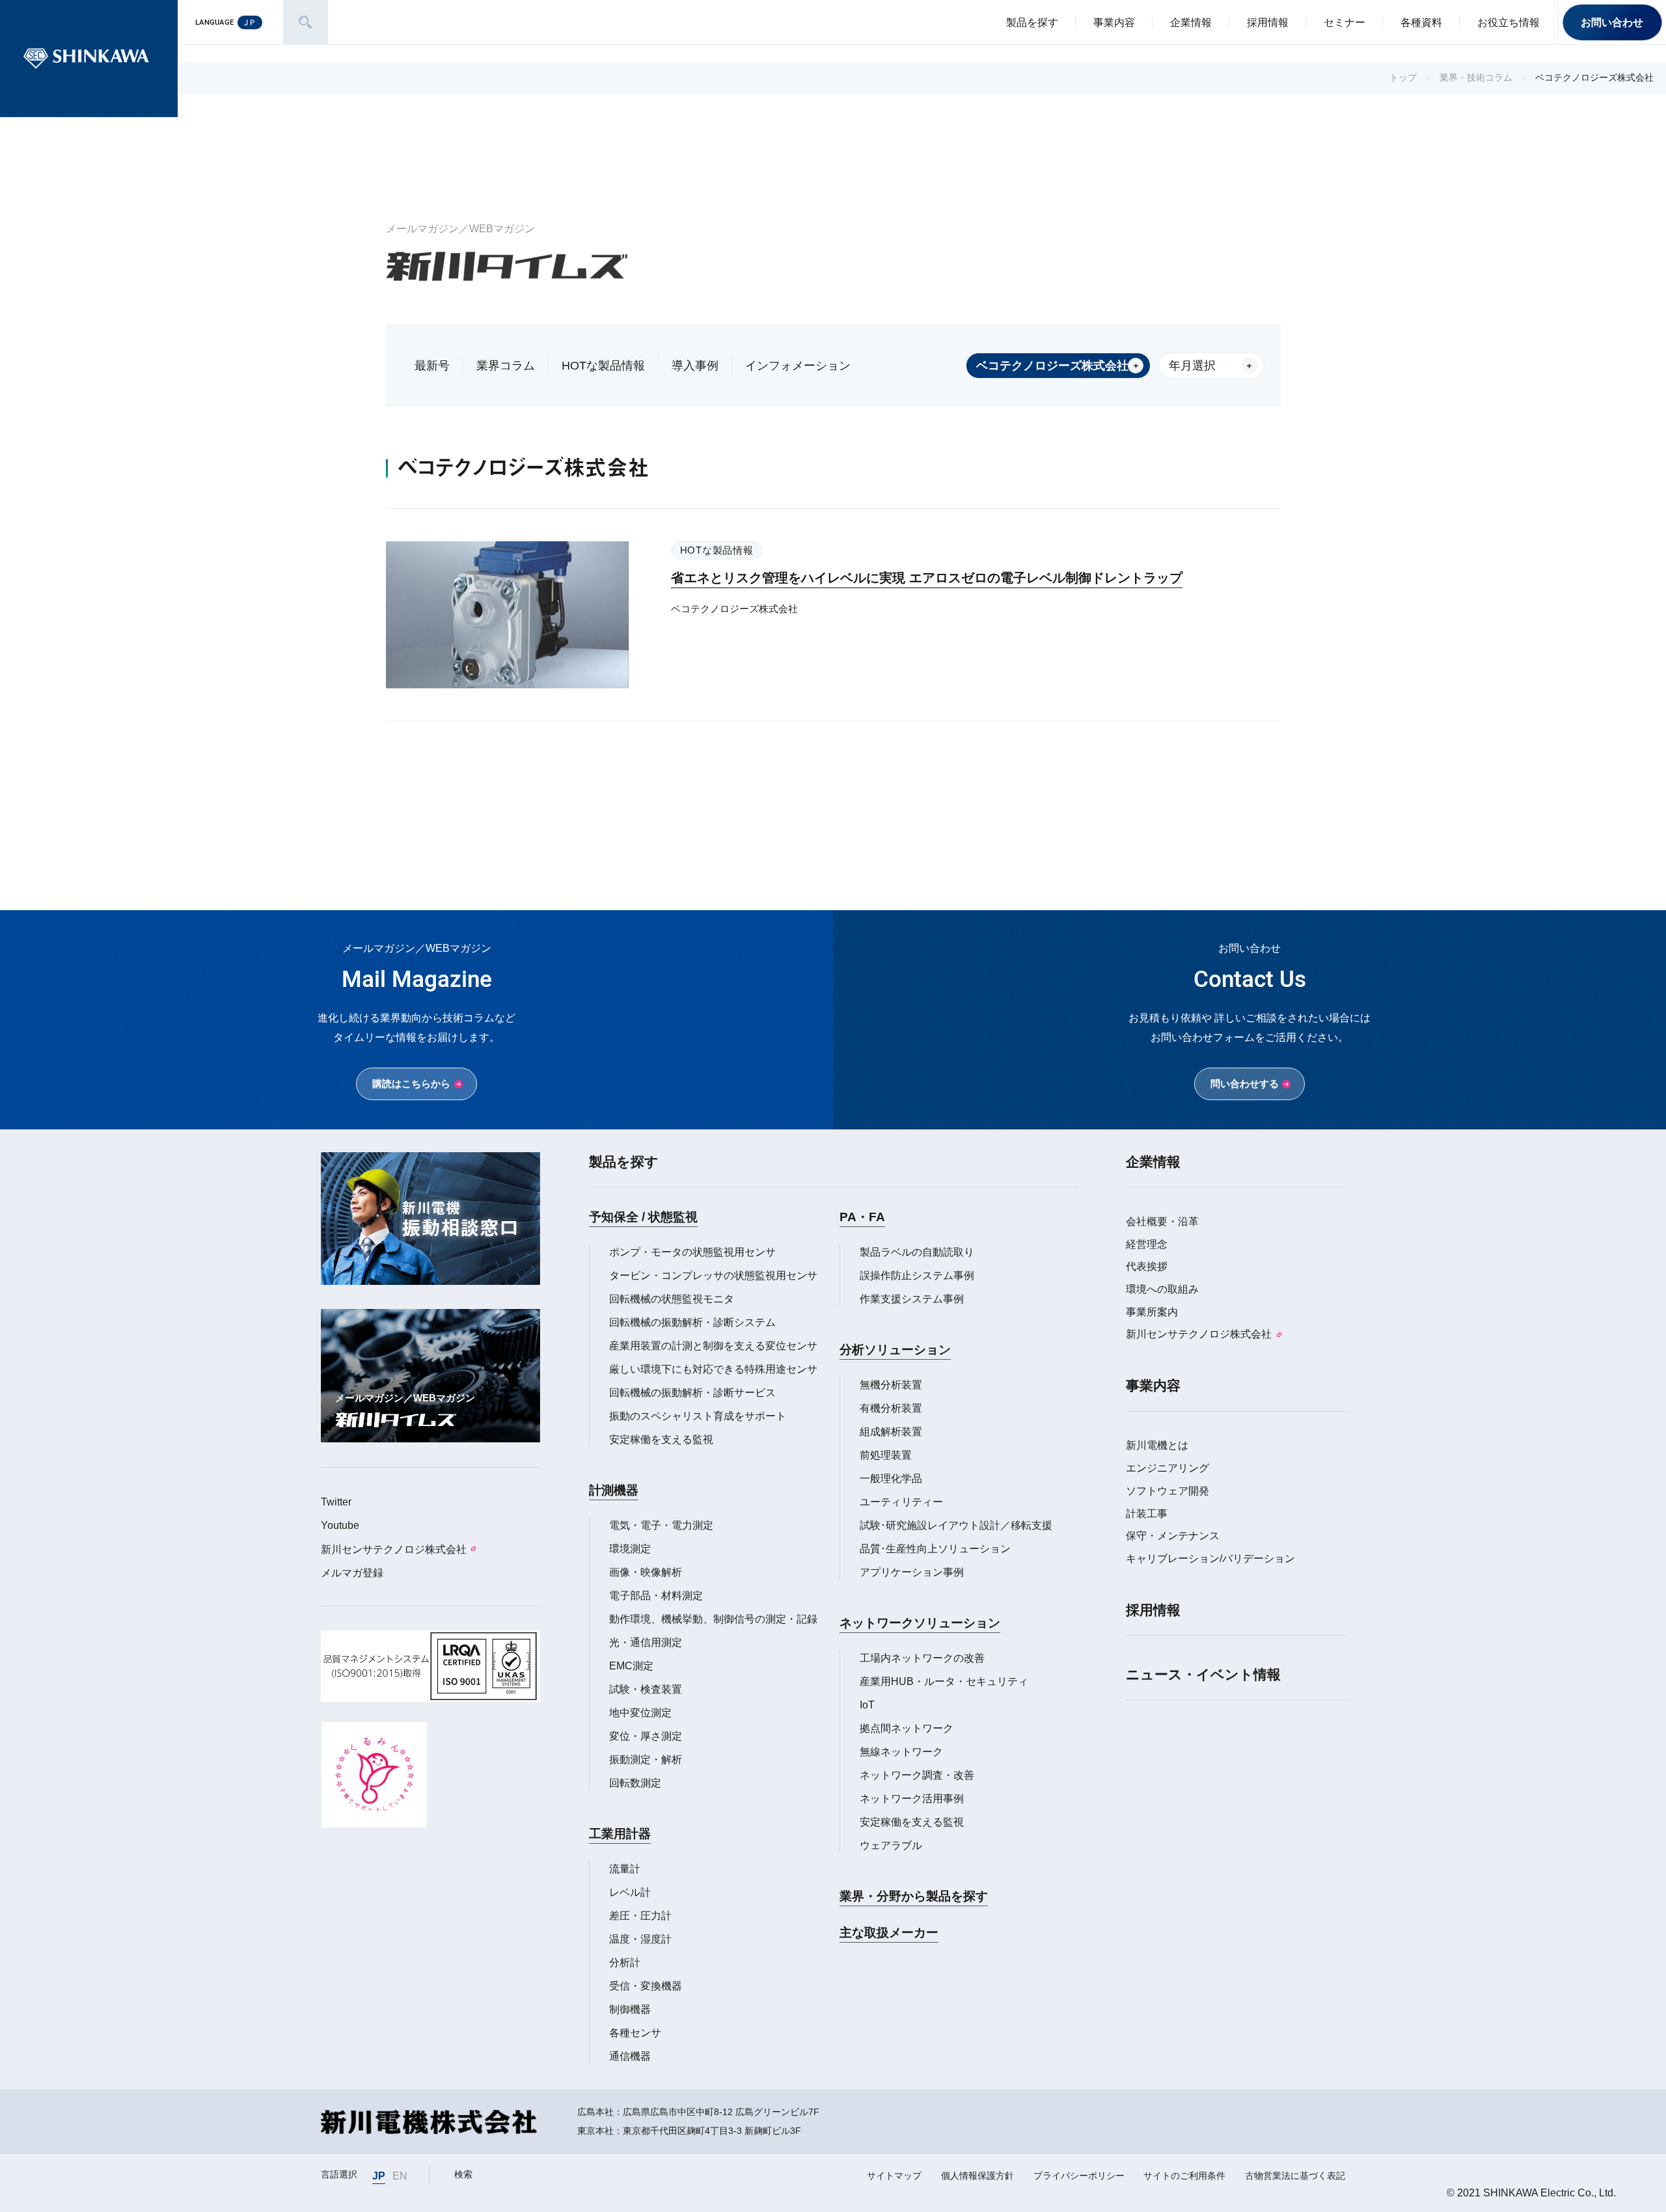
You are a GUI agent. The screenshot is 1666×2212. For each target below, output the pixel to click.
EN (400, 2176)
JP (379, 2176)
